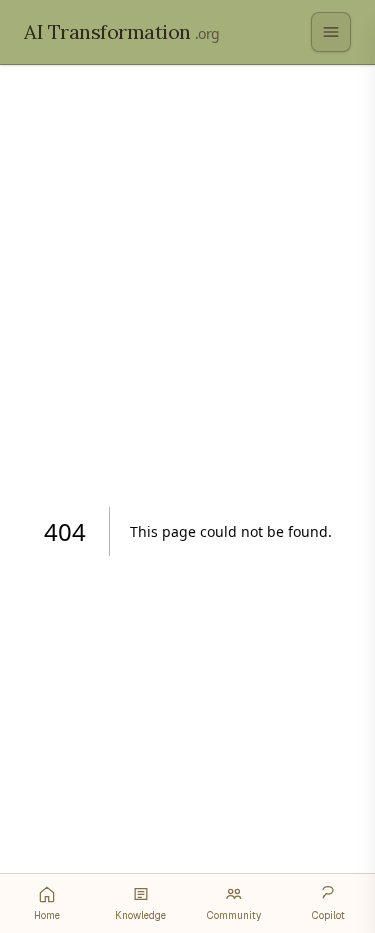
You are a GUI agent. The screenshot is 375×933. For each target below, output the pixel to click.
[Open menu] (331, 32)
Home (47, 915)
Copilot (328, 915)
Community (234, 915)
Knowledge (140, 915)
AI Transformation (122, 31)
